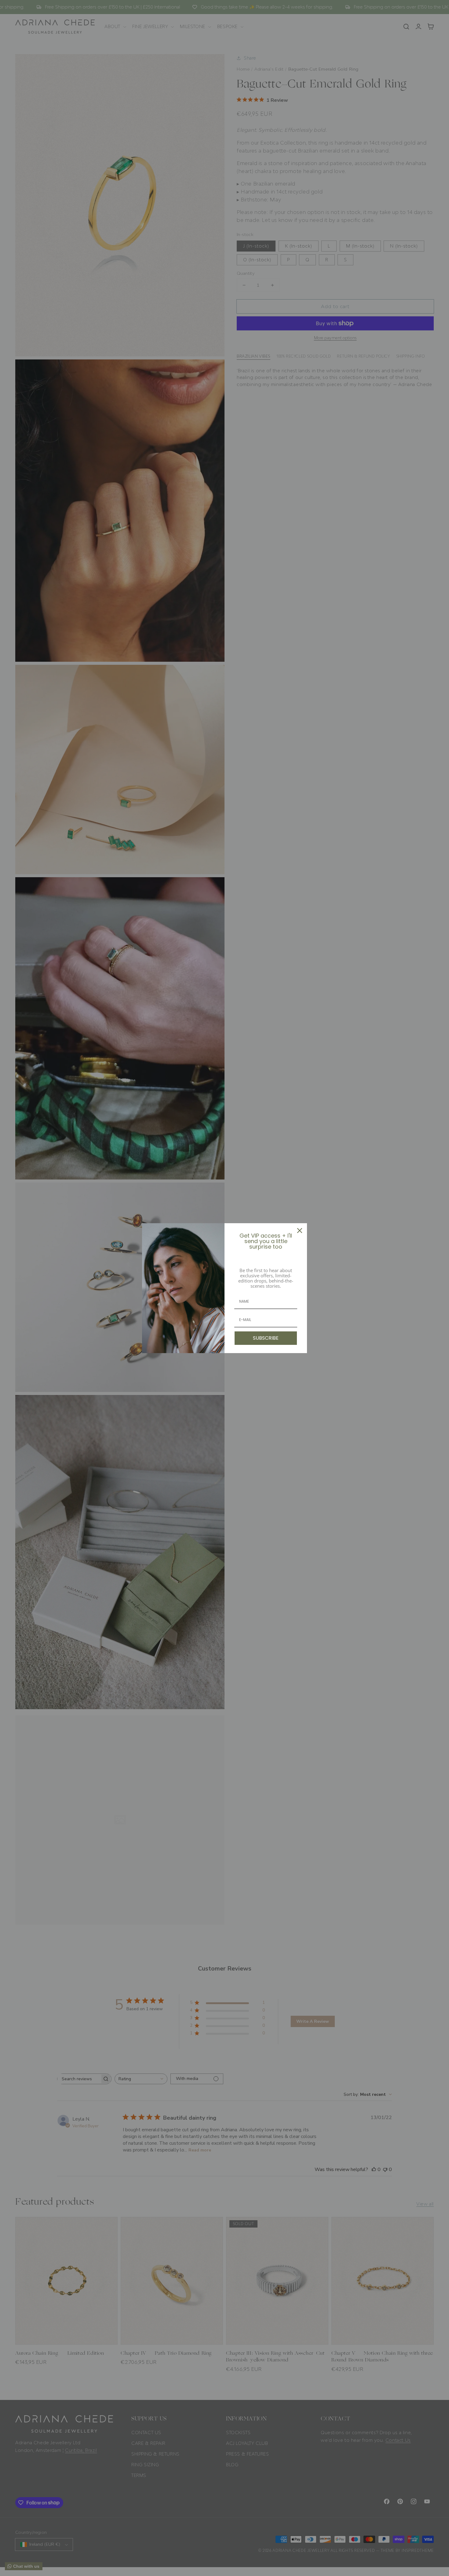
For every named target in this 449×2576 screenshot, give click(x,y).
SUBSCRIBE (266, 1338)
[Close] (300, 1231)
